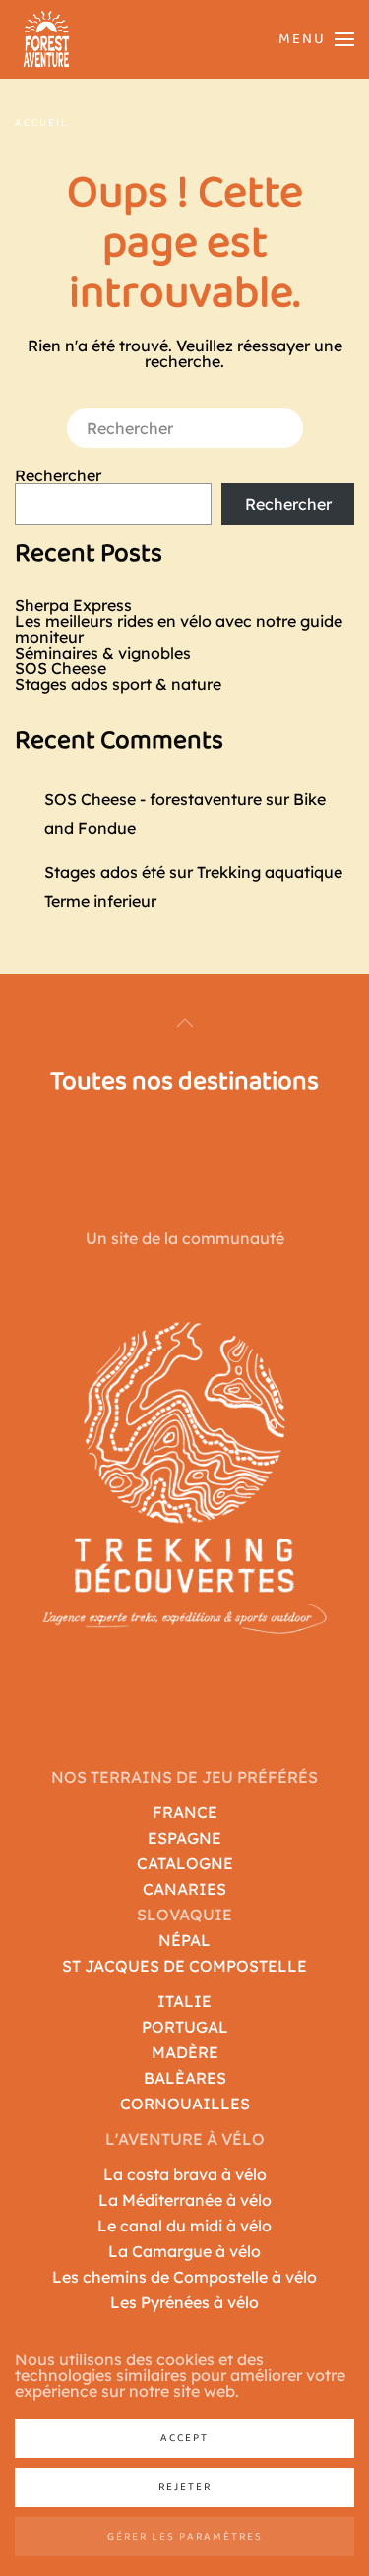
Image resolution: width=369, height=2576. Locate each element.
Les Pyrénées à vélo (184, 2302)
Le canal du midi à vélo (184, 2226)
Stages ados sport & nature (118, 684)
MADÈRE (185, 2052)
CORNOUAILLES (185, 2104)
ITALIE (184, 2001)
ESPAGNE (184, 1838)
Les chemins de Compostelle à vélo (184, 2277)
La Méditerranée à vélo (185, 2200)
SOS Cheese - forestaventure (153, 799)
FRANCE (185, 1812)
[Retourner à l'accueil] (47, 39)
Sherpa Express (73, 605)
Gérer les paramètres (185, 2537)
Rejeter (185, 2487)
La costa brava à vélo (185, 2174)
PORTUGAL (185, 2027)
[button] (309, 40)
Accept (184, 2438)
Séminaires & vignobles (103, 653)
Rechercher (58, 475)
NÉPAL (184, 1940)
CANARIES (184, 1889)
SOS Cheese (61, 668)
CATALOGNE (185, 1863)
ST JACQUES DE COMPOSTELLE (184, 1966)
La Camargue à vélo (184, 2251)
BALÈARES (185, 2078)
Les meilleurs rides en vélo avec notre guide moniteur (179, 629)
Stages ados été (105, 872)
